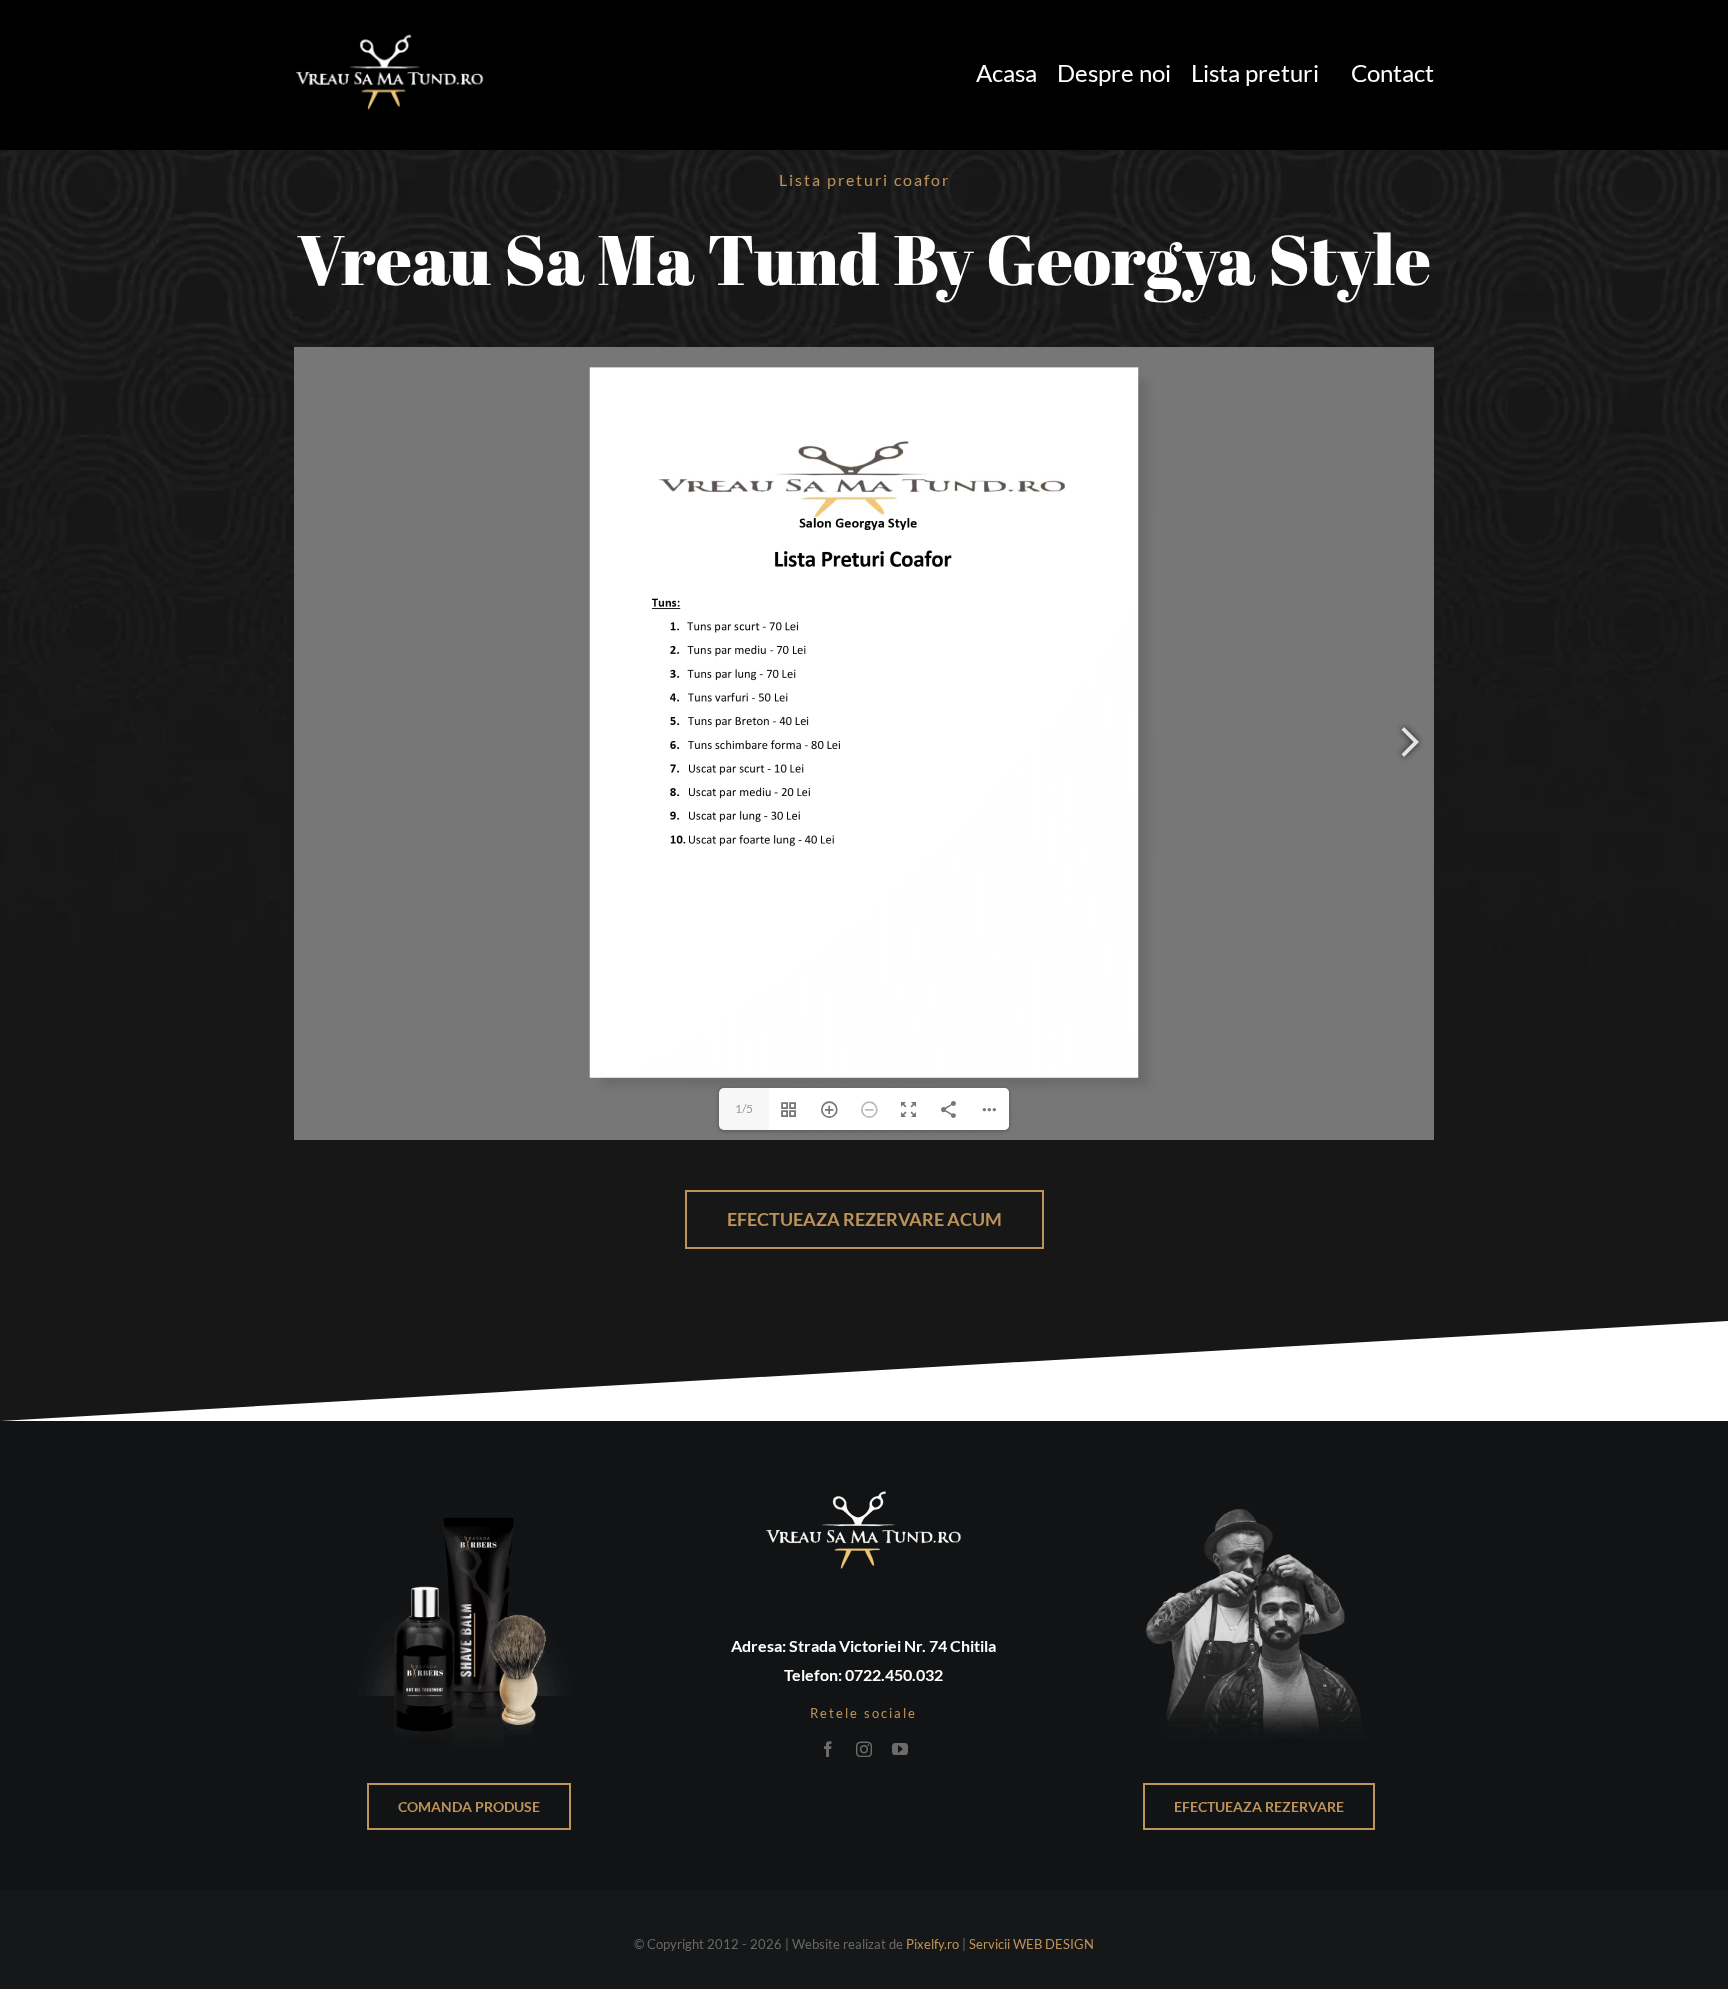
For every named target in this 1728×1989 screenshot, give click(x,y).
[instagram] (864, 1749)
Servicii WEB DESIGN (1031, 1944)
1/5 (744, 1108)
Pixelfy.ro (932, 1944)
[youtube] (900, 1749)
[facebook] (828, 1749)
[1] (390, 33)
